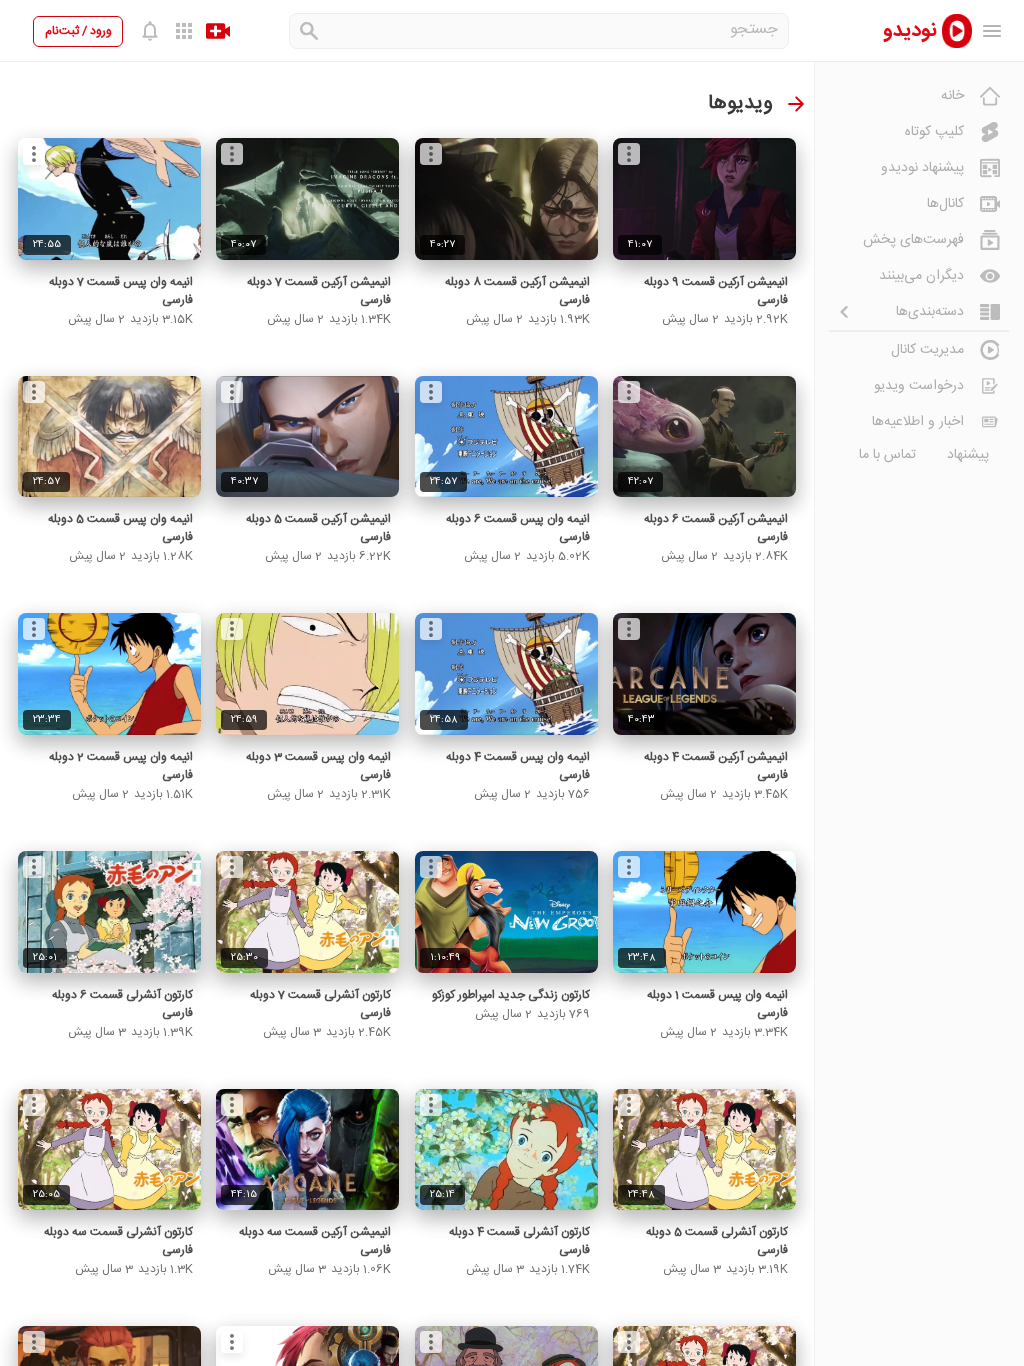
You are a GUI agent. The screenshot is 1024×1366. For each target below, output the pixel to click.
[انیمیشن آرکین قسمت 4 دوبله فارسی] (704, 674)
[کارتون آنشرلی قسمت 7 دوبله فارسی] (307, 912)
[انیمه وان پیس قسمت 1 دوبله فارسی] (704, 912)
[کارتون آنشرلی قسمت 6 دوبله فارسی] (109, 912)
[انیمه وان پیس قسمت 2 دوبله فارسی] (109, 674)
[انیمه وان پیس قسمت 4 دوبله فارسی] (506, 674)
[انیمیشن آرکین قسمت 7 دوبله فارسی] (307, 199)
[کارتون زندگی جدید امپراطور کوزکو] (506, 912)
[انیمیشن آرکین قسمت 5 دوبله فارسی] (307, 437)
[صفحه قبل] (796, 104)
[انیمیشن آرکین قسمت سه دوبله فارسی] (307, 1150)
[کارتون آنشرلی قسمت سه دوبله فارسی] (109, 1150)
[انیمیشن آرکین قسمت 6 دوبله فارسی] (704, 437)
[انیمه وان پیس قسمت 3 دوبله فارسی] (307, 674)
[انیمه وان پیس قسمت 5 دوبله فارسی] (109, 437)
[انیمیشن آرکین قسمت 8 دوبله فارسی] (506, 199)
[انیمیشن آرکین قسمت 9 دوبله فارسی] (704, 199)
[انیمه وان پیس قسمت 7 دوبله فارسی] (109, 199)
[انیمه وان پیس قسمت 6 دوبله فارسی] (506, 437)
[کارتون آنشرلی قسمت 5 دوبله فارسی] (704, 1150)
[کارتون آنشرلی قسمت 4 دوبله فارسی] (506, 1150)
